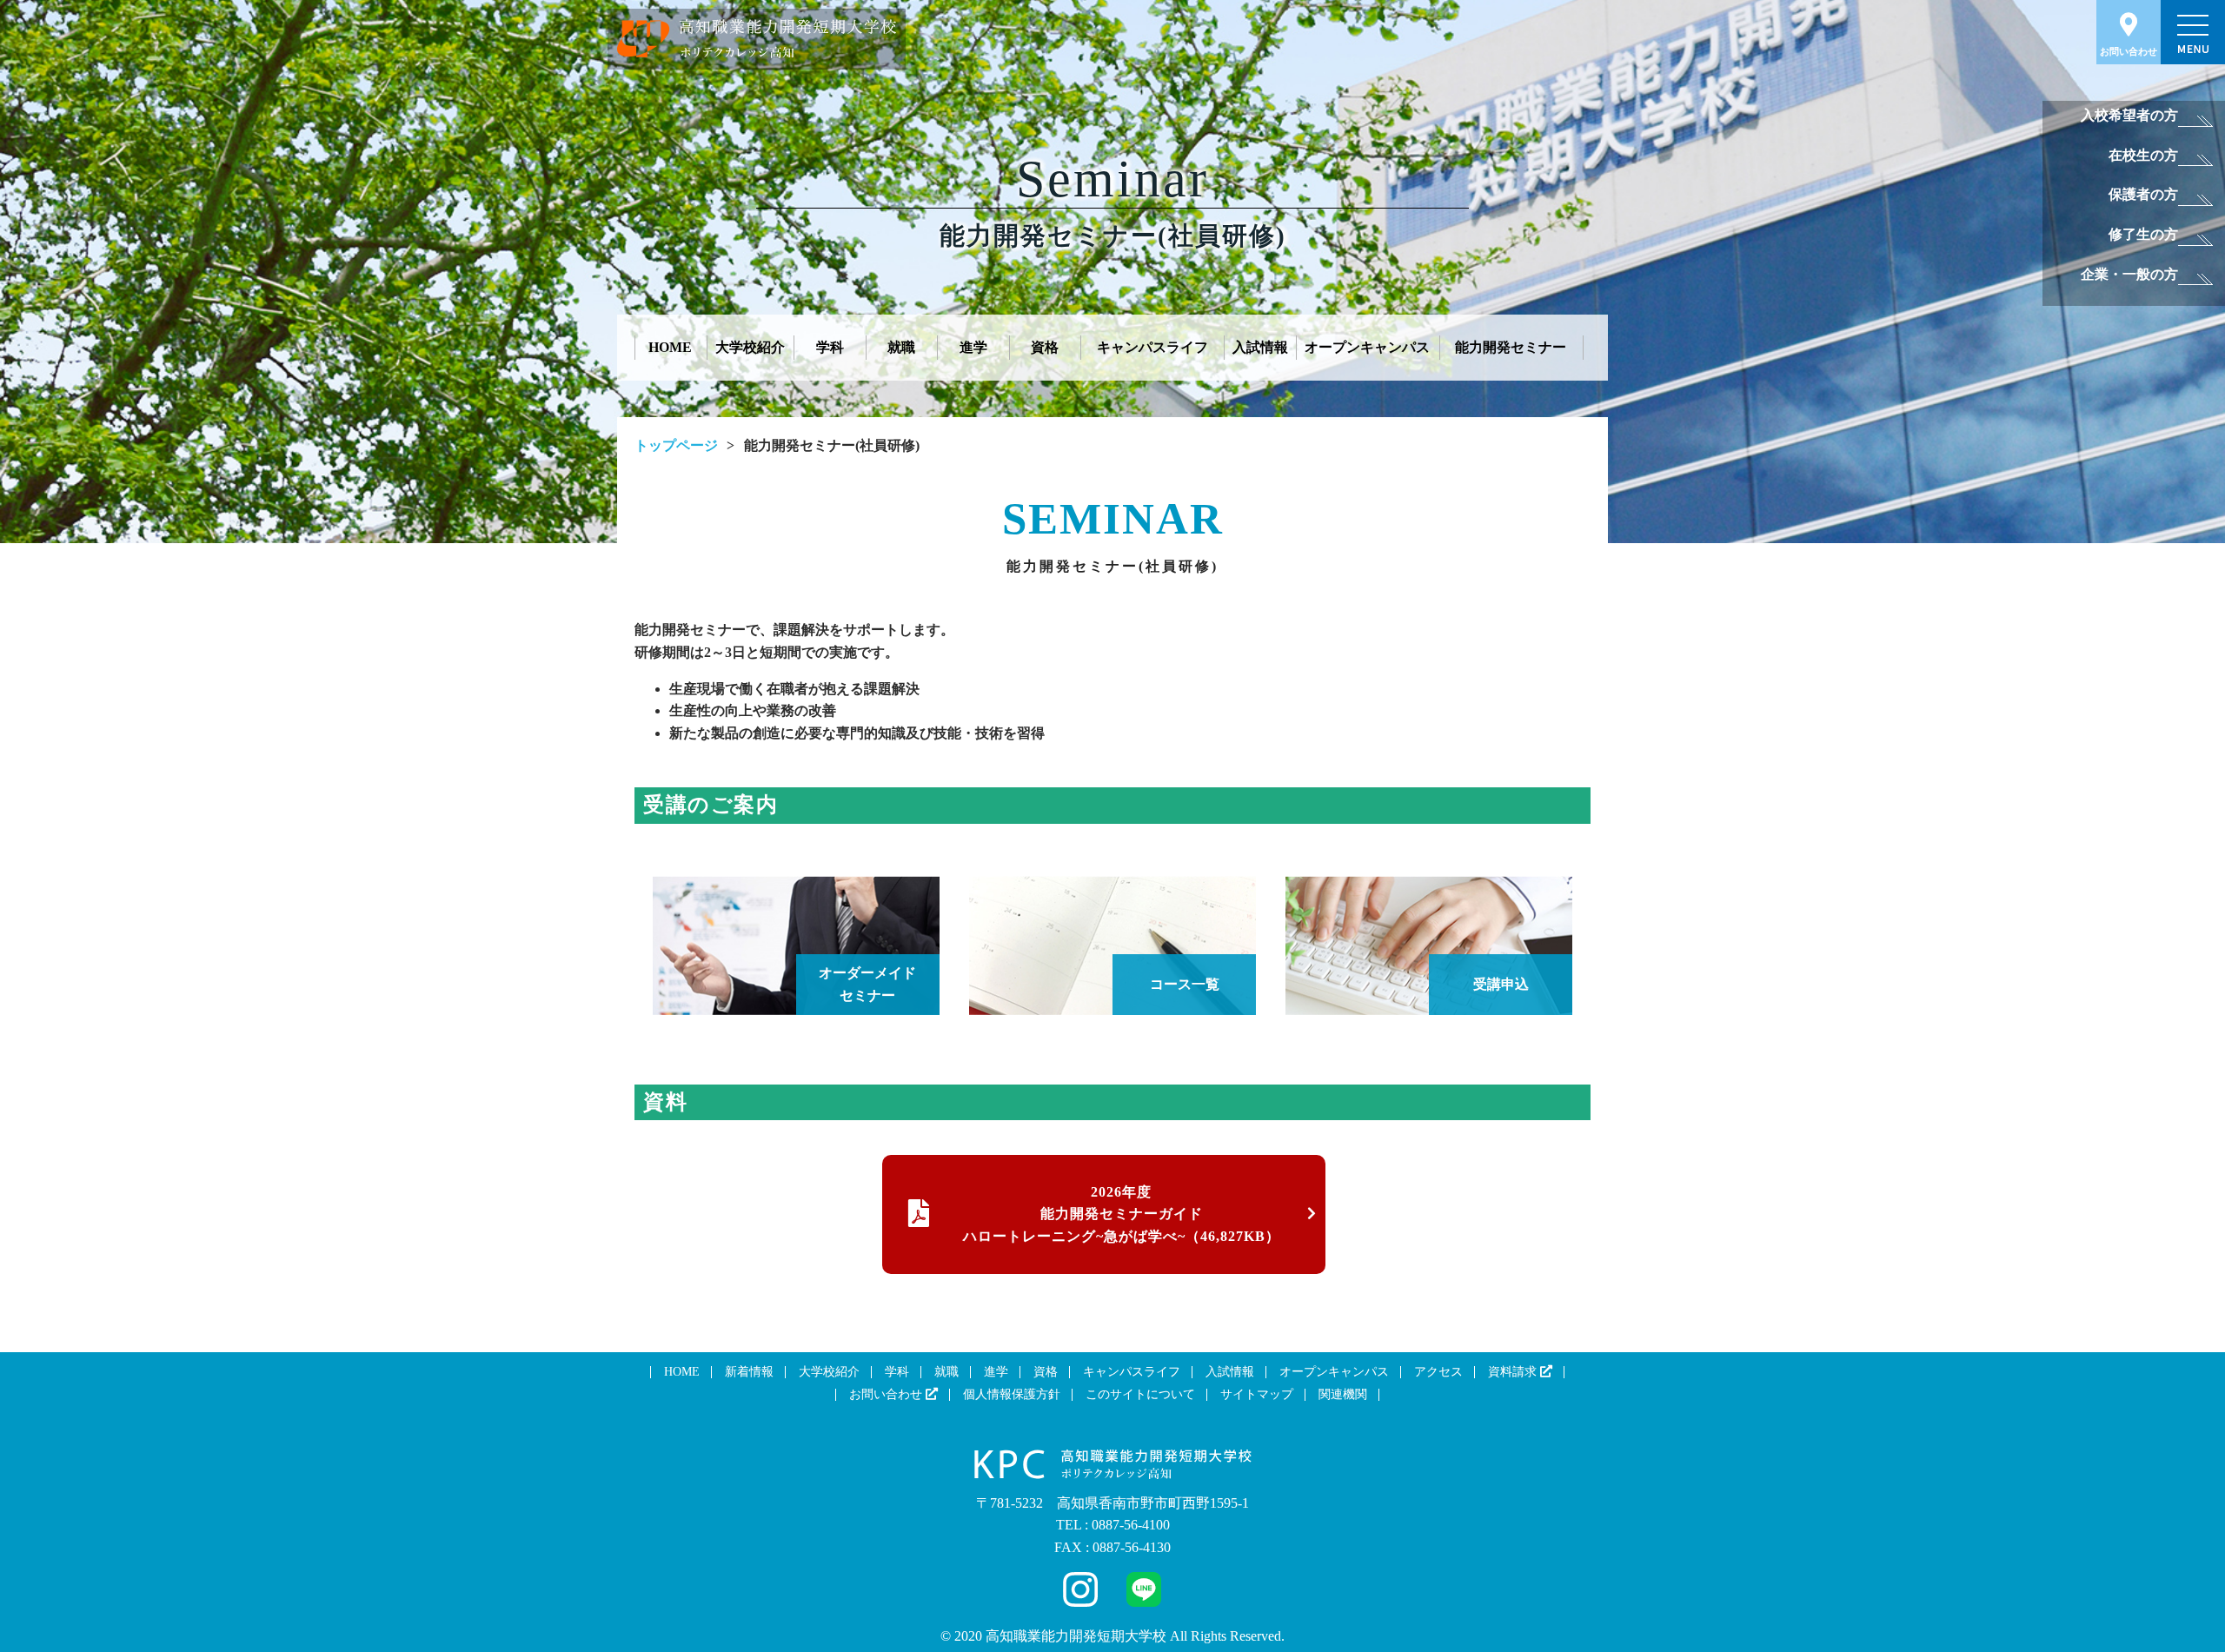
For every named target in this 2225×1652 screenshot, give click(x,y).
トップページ (676, 445)
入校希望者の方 (2129, 115)
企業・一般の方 (2129, 274)
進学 (973, 347)
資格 (1045, 347)
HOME (670, 347)
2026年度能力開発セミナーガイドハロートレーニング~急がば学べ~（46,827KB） (1122, 1214)
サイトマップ (1257, 1394)
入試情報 (1260, 347)
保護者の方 (2143, 194)
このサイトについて (1140, 1394)
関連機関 (1343, 1394)
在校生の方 (2143, 155)
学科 (830, 347)
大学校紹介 (750, 347)
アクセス (1438, 1372)
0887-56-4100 (1131, 1525)
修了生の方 (2143, 234)
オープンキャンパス (1367, 347)
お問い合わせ (2129, 51)
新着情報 (749, 1372)
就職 (901, 347)
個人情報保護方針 (1012, 1394)
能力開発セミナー (1511, 347)
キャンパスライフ (1152, 347)
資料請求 (1514, 1372)
